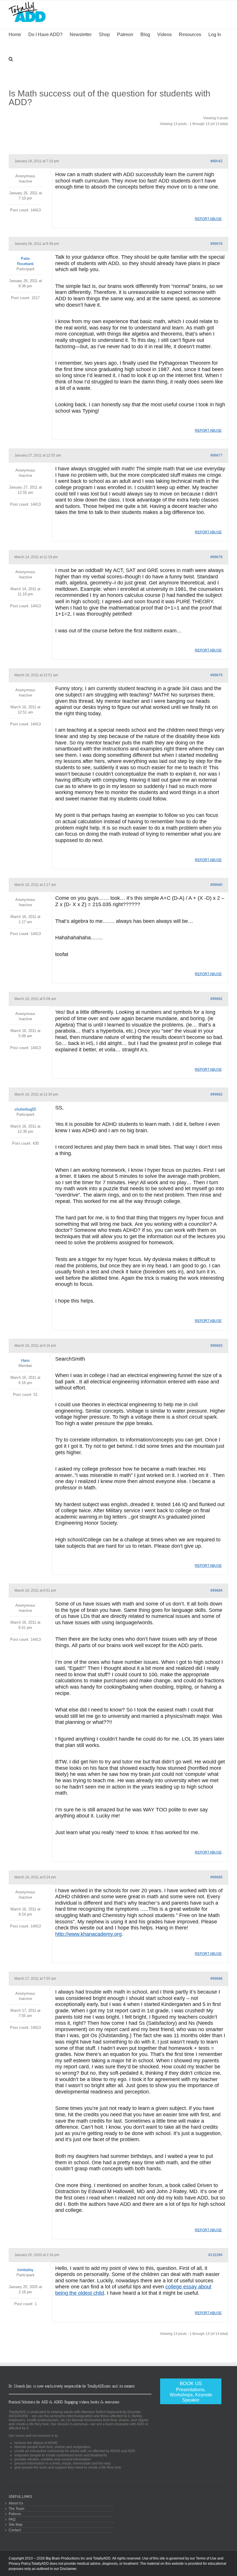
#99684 (216, 1590)
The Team (16, 2509)
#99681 (216, 999)
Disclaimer (68, 2569)
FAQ (12, 2519)
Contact (15, 2530)
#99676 (216, 244)
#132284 (215, 2255)
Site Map (16, 2524)
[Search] (11, 58)
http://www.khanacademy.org (88, 1934)
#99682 (216, 1094)
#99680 (216, 885)
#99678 (216, 557)
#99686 (216, 1979)
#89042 (216, 161)
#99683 (216, 1346)
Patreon (15, 2514)
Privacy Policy (20, 2564)
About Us (16, 2503)
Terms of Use (206, 2558)
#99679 (216, 675)
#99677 (216, 455)
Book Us (191, 2392)
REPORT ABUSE (208, 219)
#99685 (216, 1877)
